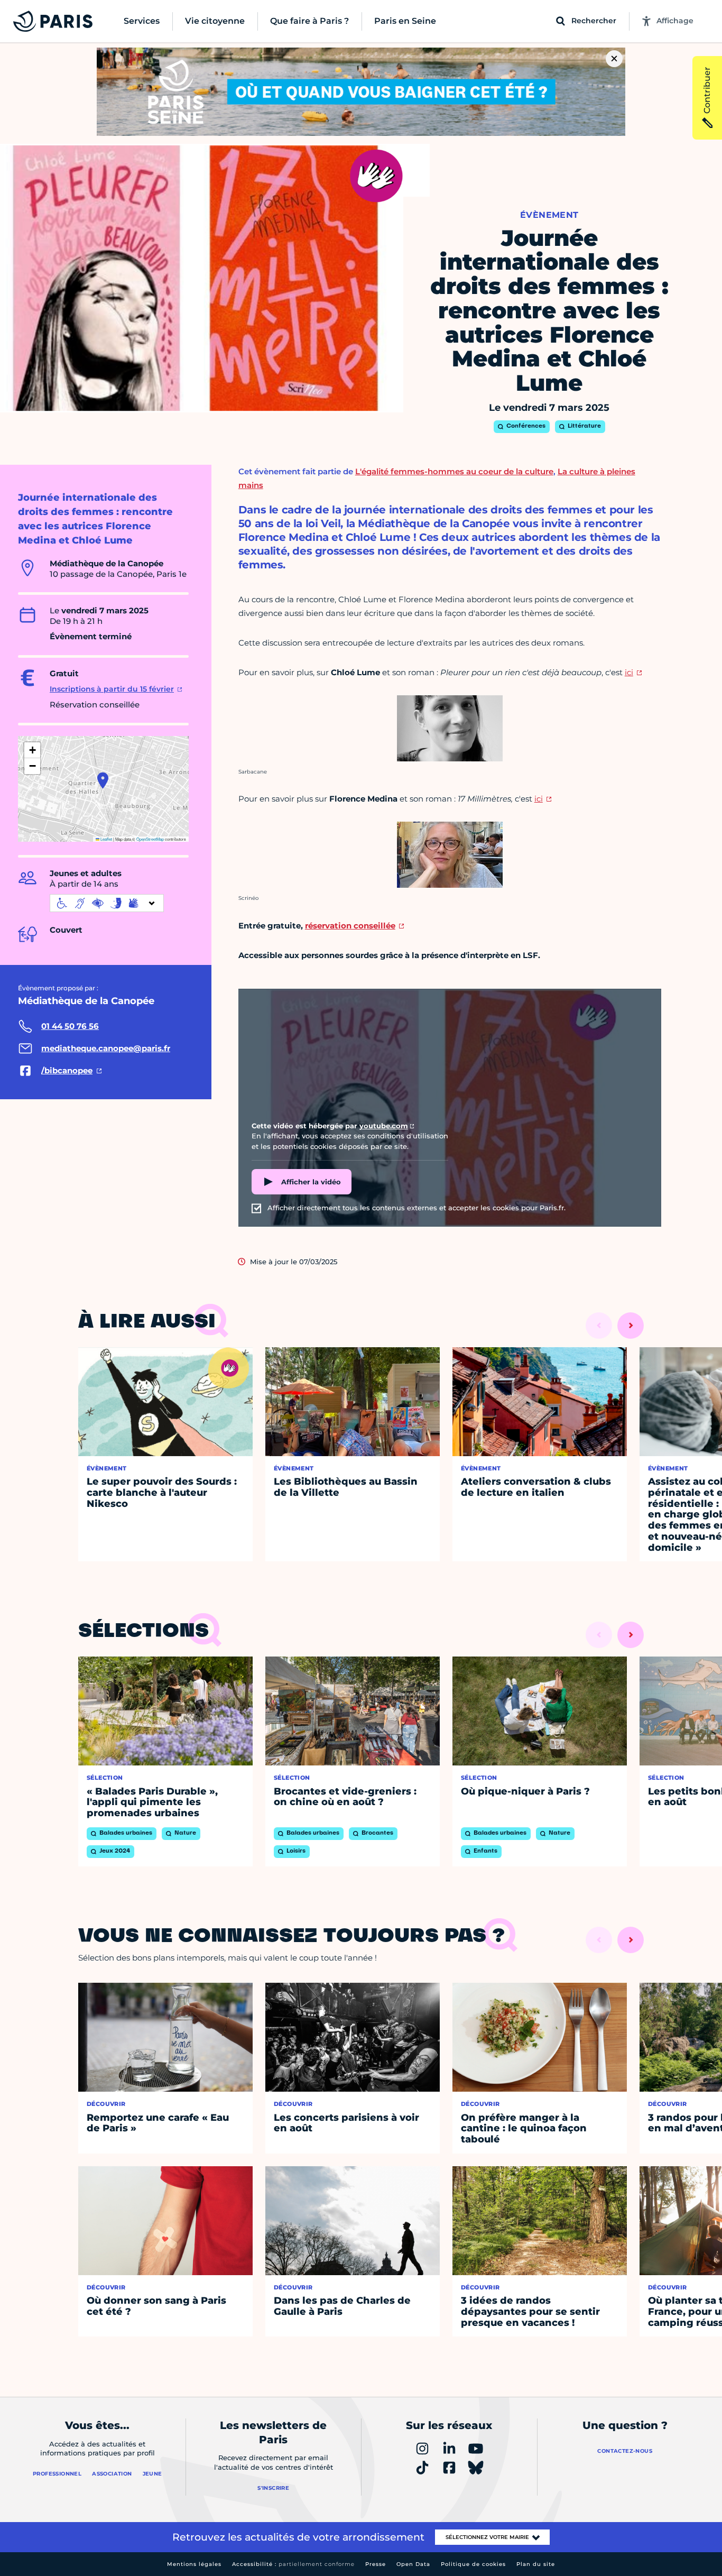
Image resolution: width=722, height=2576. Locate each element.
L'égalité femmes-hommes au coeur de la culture (454, 471)
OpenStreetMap (150, 839)
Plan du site (536, 2564)
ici (629, 672)
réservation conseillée (350, 926)
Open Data (413, 2564)
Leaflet (106, 839)
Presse (376, 2564)
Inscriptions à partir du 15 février (112, 689)
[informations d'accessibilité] (107, 903)
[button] (103, 780)
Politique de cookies (473, 2564)
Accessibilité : (293, 2564)
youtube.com (384, 1126)
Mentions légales (194, 2564)
